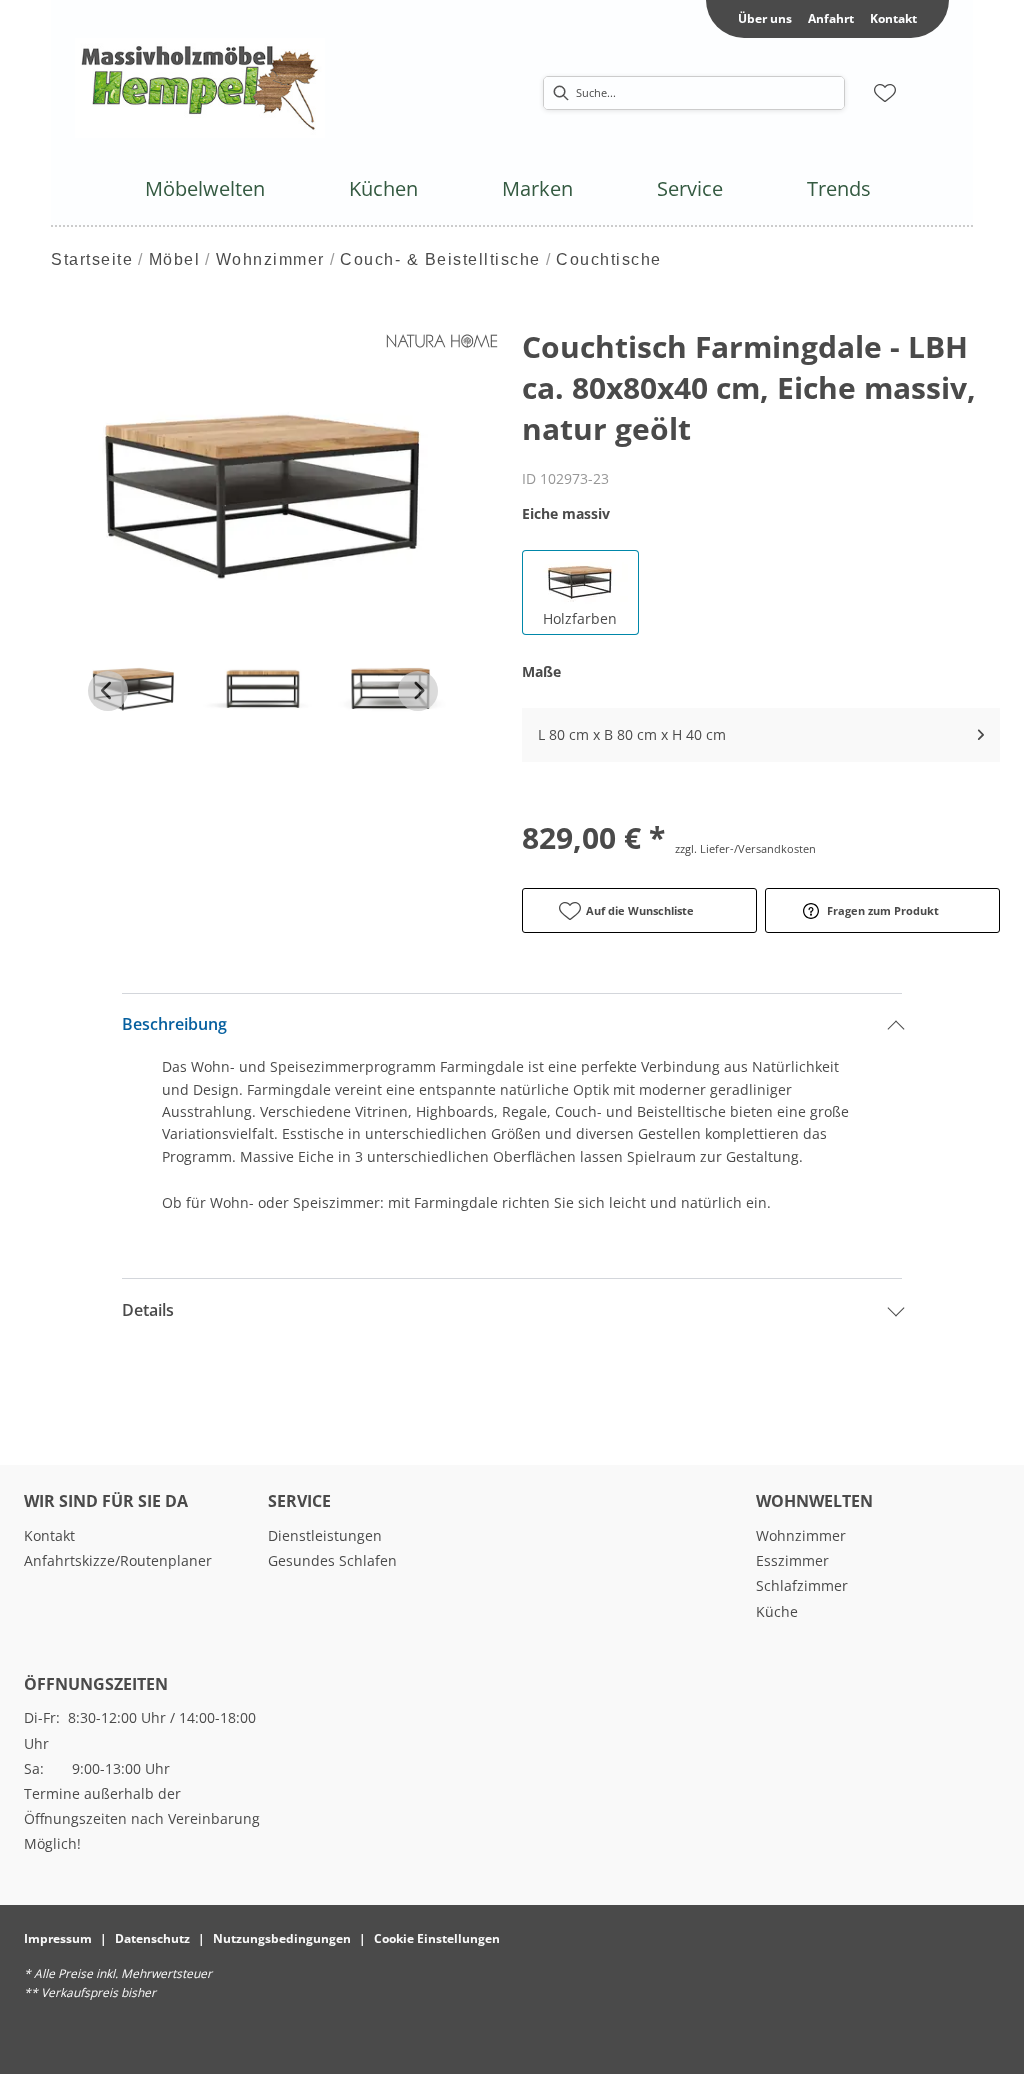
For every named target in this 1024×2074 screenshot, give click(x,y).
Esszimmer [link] (792, 1560)
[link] (205, 188)
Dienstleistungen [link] (325, 1535)
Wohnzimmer (270, 259)
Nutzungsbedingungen (282, 1938)
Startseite (92, 259)
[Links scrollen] (108, 691)
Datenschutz (152, 1938)
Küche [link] (777, 1611)
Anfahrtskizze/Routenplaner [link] (118, 1560)
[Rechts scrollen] (418, 691)
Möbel (175, 259)
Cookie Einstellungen (437, 1938)
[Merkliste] (885, 93)
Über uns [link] (765, 18)
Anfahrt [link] (831, 18)
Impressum (58, 1938)
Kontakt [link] (893, 18)
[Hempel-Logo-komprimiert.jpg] (200, 88)
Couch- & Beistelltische (440, 259)
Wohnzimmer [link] (801, 1535)
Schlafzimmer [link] (802, 1585)
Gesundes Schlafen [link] (332, 1560)
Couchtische (609, 259)
